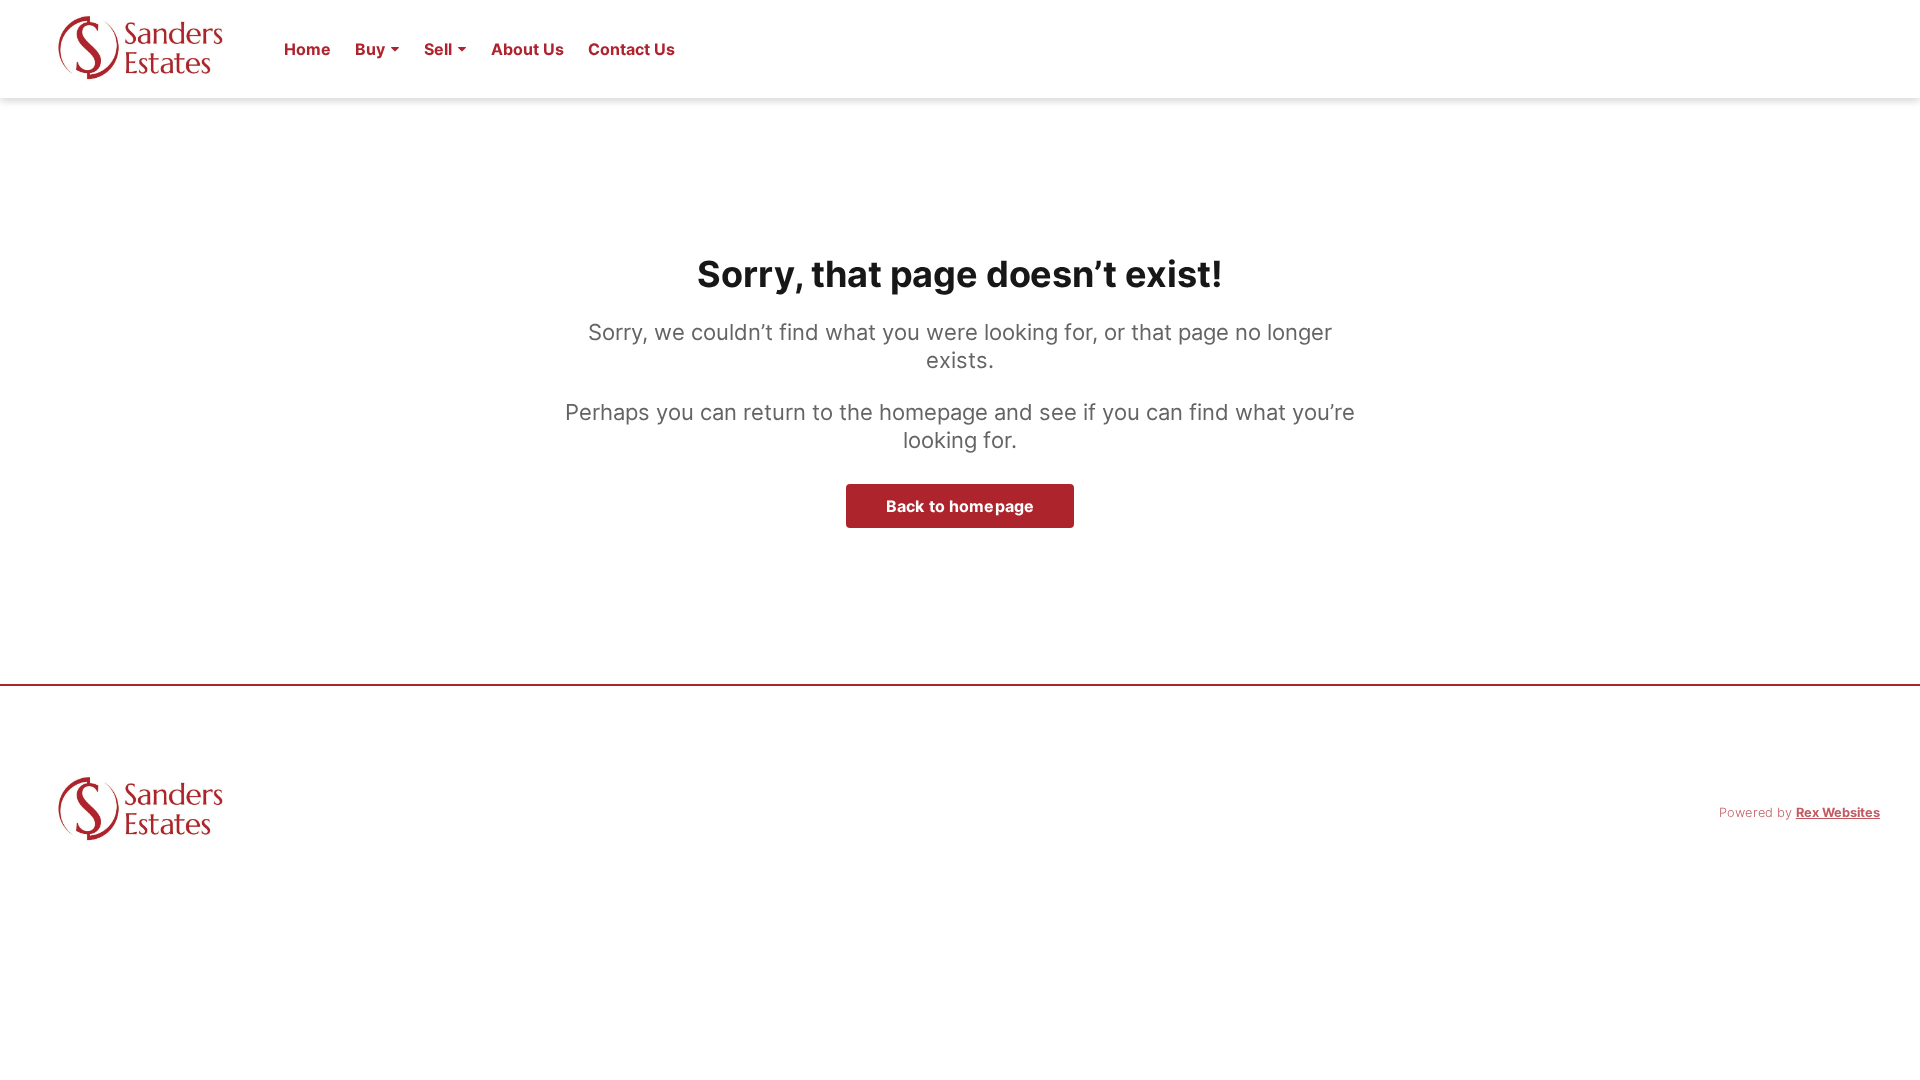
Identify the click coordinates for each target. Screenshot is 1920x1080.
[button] (377, 49)
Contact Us (631, 49)
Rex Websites (1838, 812)
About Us (527, 49)
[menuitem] (307, 49)
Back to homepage (960, 506)
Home (307, 49)
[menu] (473, 49)
